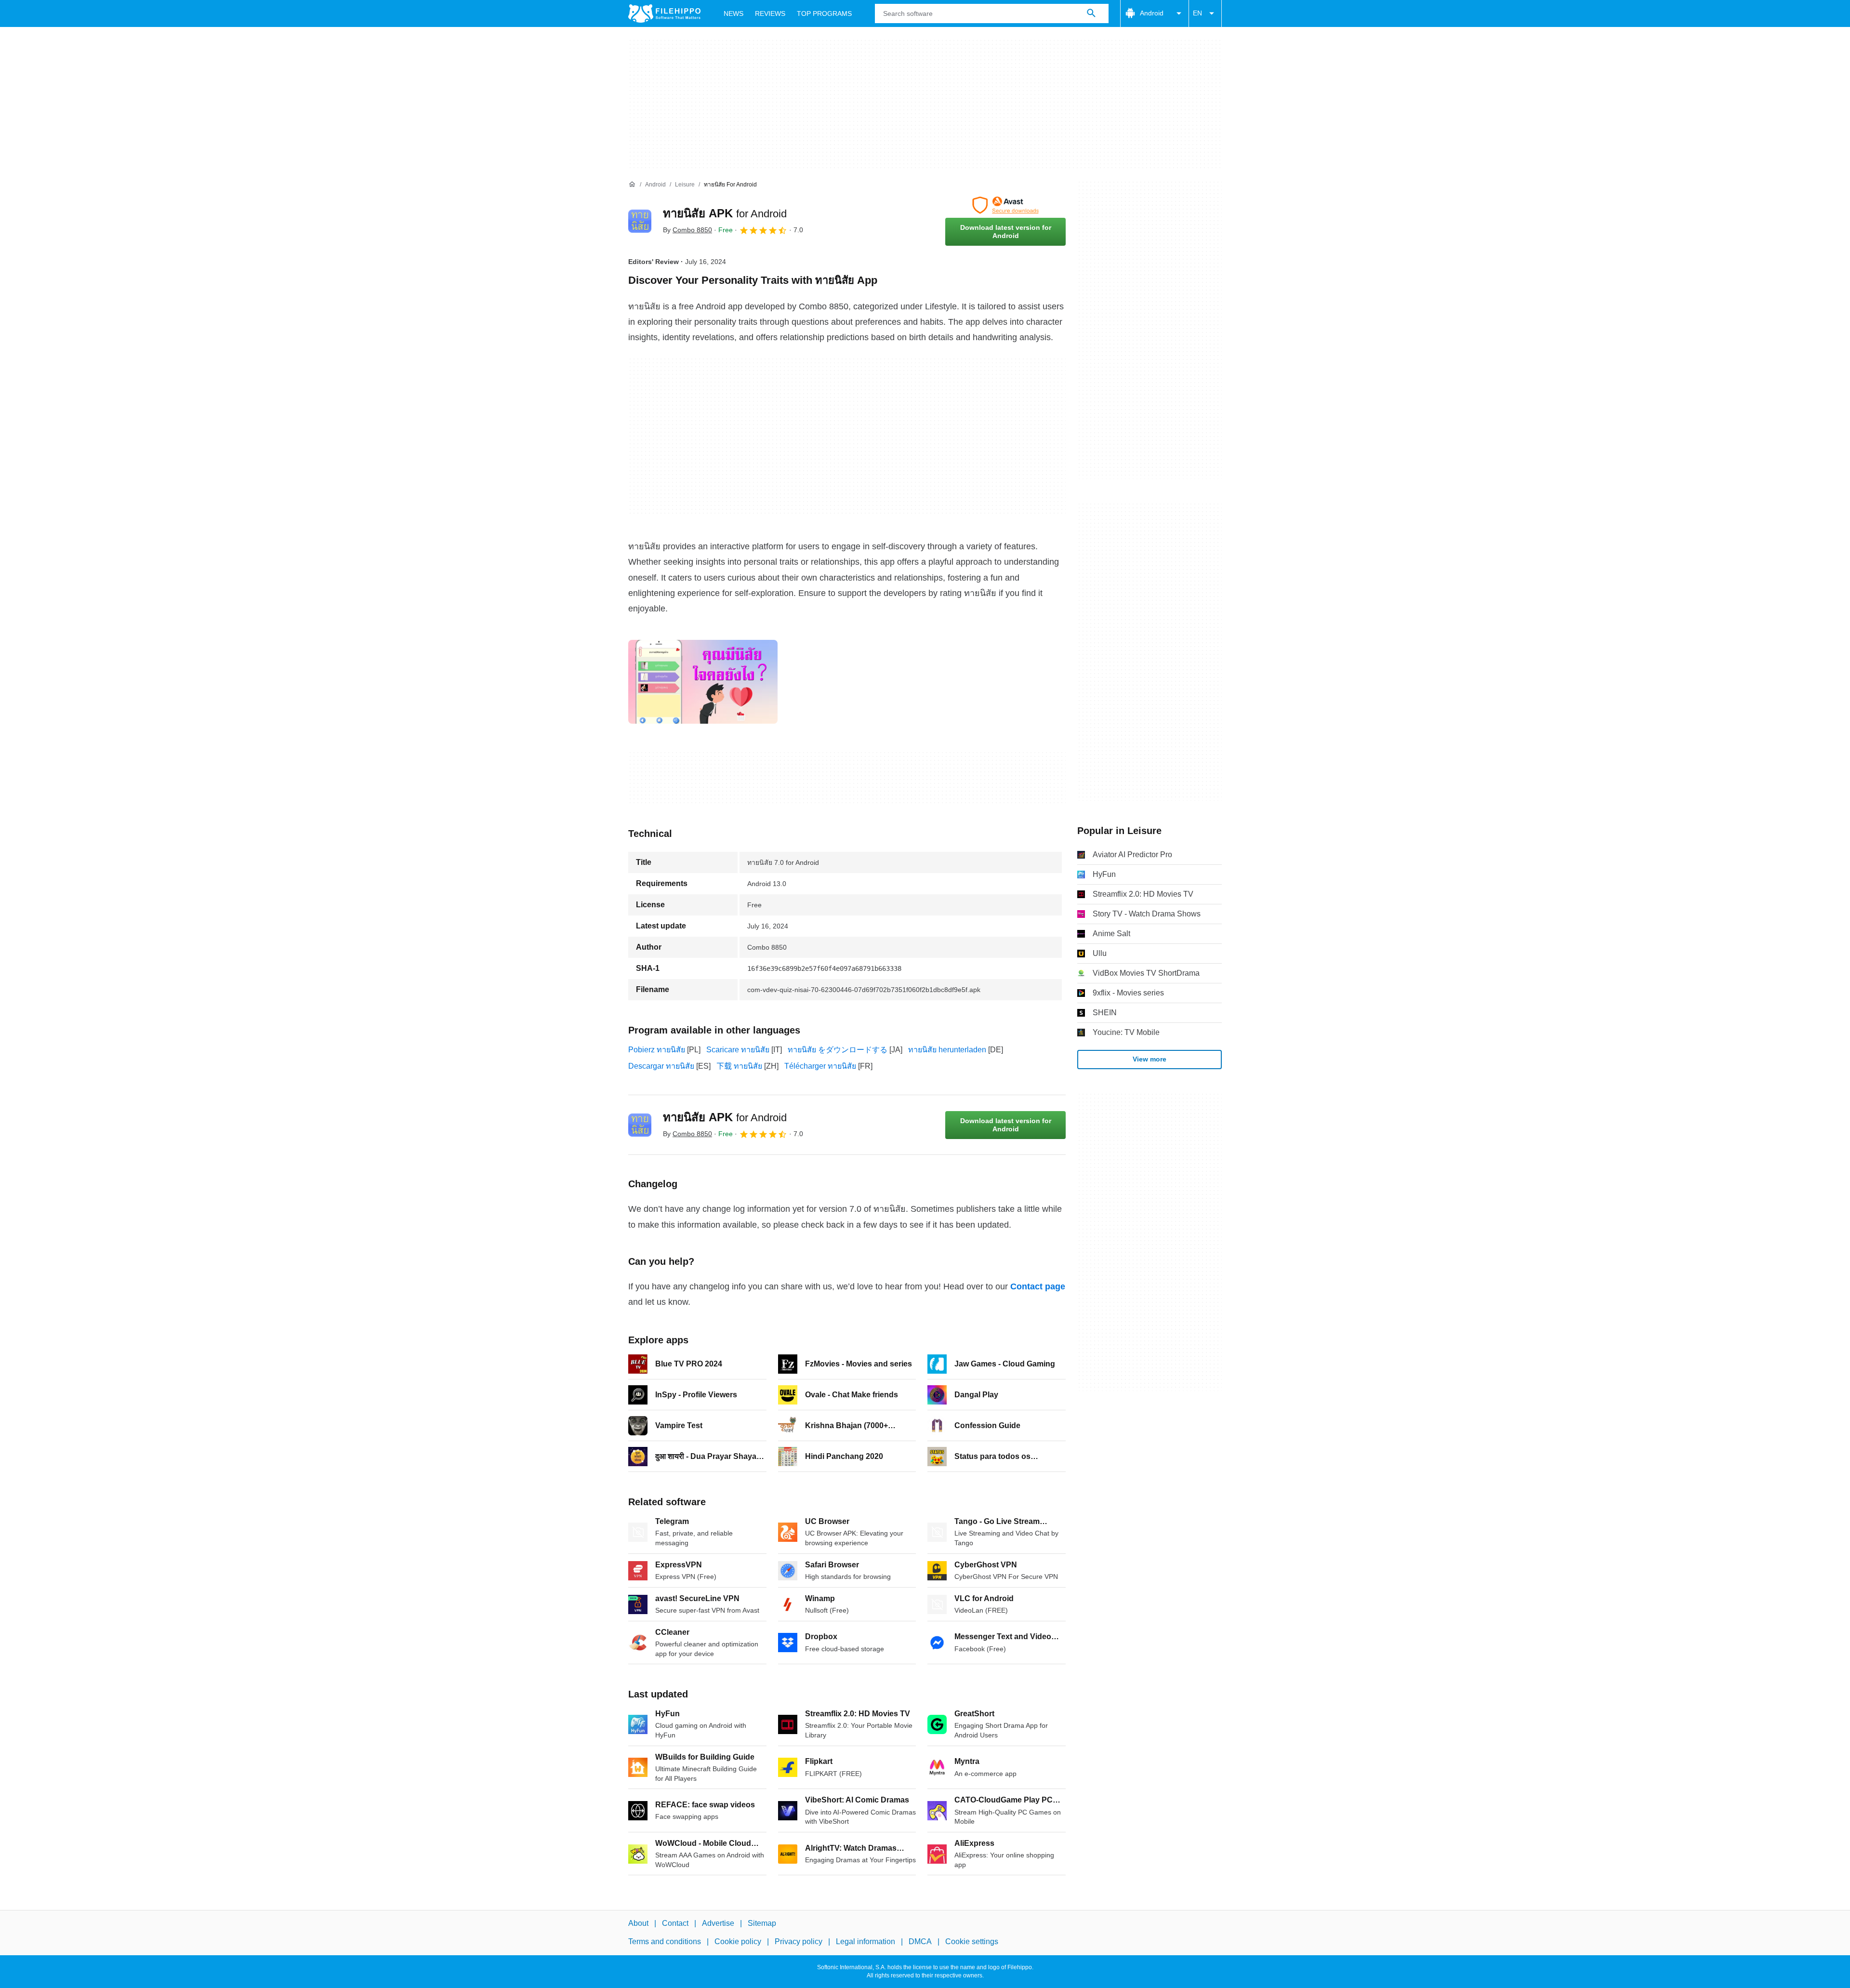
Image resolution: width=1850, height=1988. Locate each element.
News (733, 13)
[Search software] (1091, 13)
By (687, 230)
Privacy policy (799, 1942)
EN (1197, 13)
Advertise (718, 1923)
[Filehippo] (664, 13)
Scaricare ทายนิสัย (738, 1050)
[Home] (632, 185)
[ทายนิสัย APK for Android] (640, 221)
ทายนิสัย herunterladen (947, 1050)
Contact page (1038, 1286)
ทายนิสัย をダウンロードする (838, 1050)
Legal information (866, 1942)
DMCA (920, 1942)
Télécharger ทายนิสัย (820, 1066)
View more (1150, 1059)
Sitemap (762, 1923)
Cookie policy (738, 1942)
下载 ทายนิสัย (739, 1066)
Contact (675, 1923)
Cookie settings (972, 1942)
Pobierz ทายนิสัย (657, 1050)
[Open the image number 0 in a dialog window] (703, 682)
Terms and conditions (665, 1942)
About (638, 1923)
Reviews (770, 13)
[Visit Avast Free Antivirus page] (1005, 205)
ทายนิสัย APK (725, 213)
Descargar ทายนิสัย (661, 1066)
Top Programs (824, 13)
